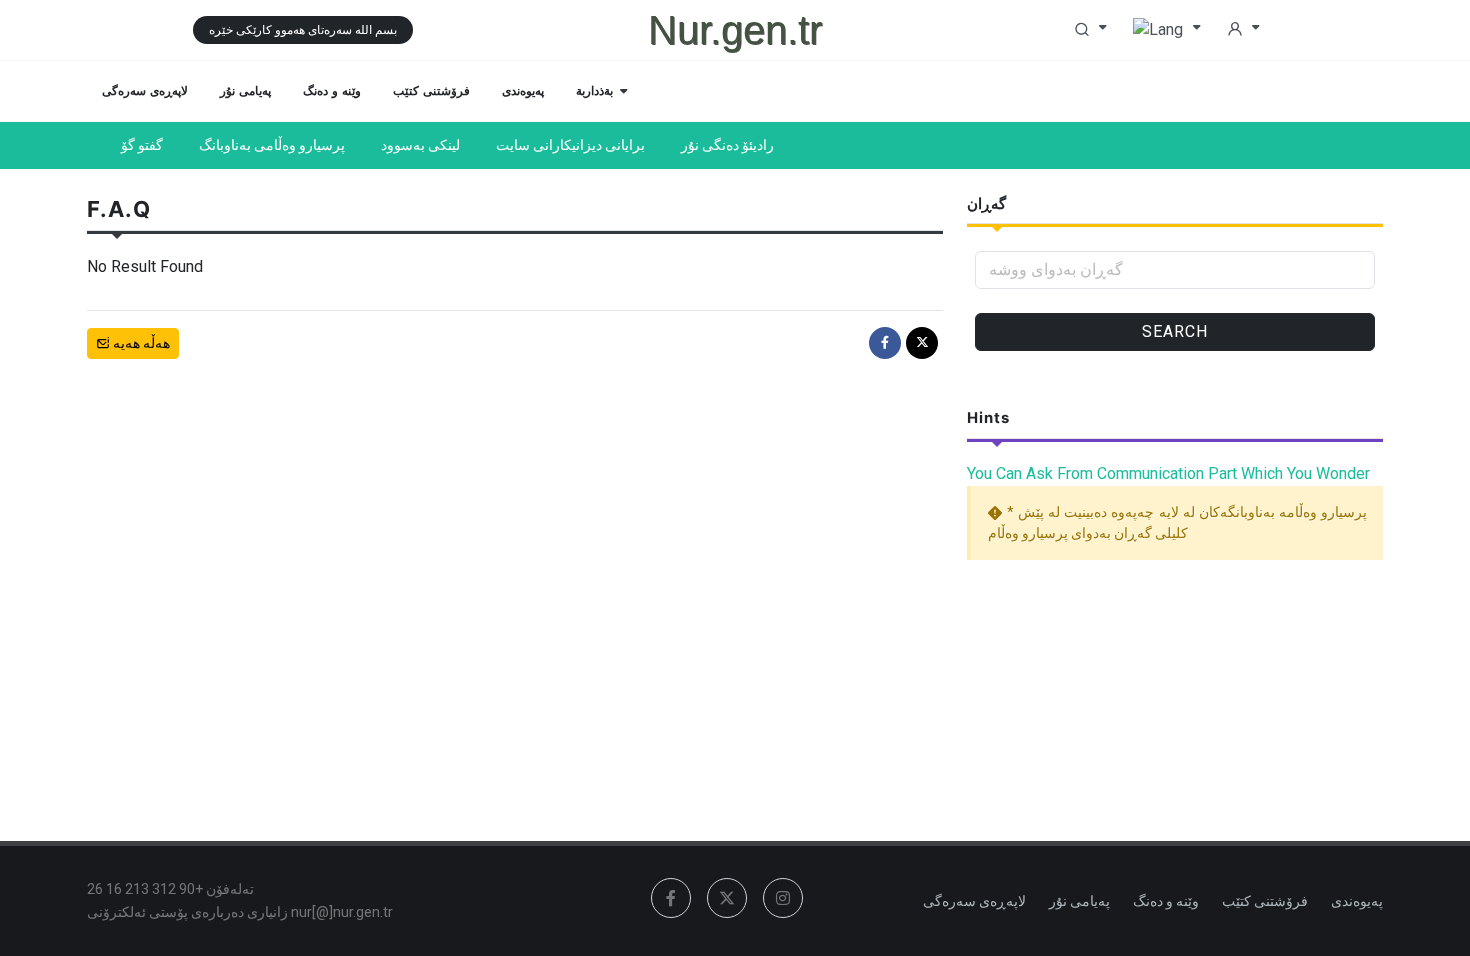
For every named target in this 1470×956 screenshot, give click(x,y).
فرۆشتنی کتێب (1265, 901)
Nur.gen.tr (735, 30)
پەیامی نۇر (1079, 901)
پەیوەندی (1357, 901)
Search (1175, 331)
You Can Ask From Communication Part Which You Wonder (1168, 473)
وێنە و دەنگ (1166, 901)
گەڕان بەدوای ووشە (1056, 269)
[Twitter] (922, 343)
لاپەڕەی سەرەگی (974, 901)
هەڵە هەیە (140, 343)
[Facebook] (885, 343)
